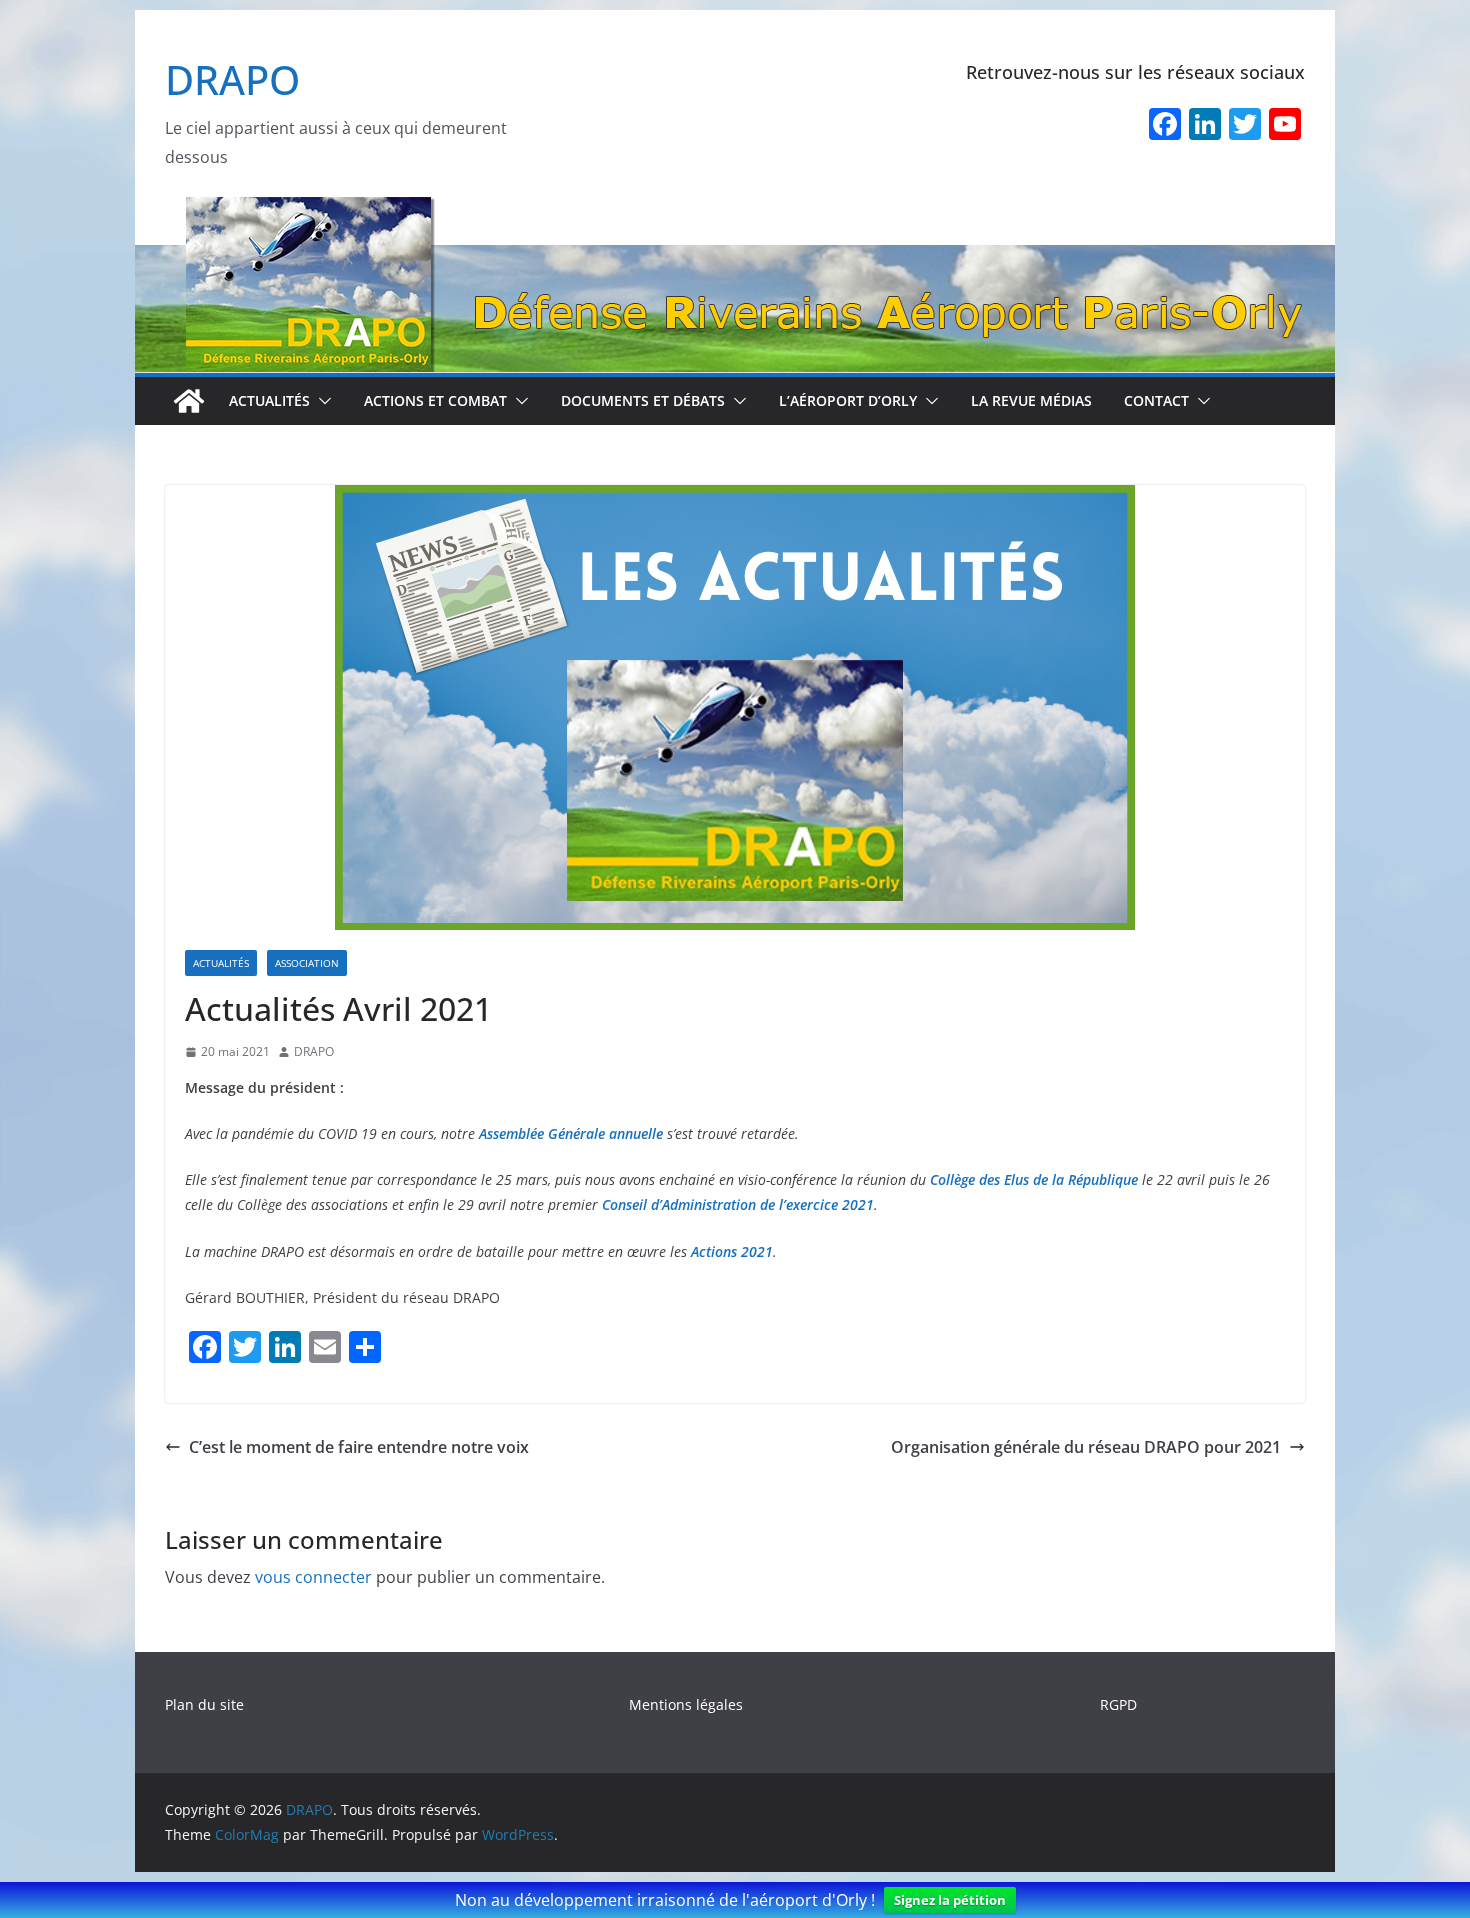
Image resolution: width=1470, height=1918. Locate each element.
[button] (321, 401)
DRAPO (232, 79)
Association (307, 963)
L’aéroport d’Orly (848, 400)
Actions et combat (435, 400)
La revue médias (1031, 400)
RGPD (1118, 1704)
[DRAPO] (735, 210)
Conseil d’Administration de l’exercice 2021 (738, 1204)
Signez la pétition (950, 1900)
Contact (1156, 400)
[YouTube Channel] (1285, 126)
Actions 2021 (732, 1251)
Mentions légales (686, 1704)
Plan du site (204, 1704)
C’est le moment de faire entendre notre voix (359, 1447)
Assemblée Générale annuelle (571, 1133)
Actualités (269, 400)
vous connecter (313, 1577)
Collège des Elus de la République (1034, 1179)
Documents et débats (643, 400)
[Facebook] (1165, 126)
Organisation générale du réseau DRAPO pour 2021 (1086, 1447)
